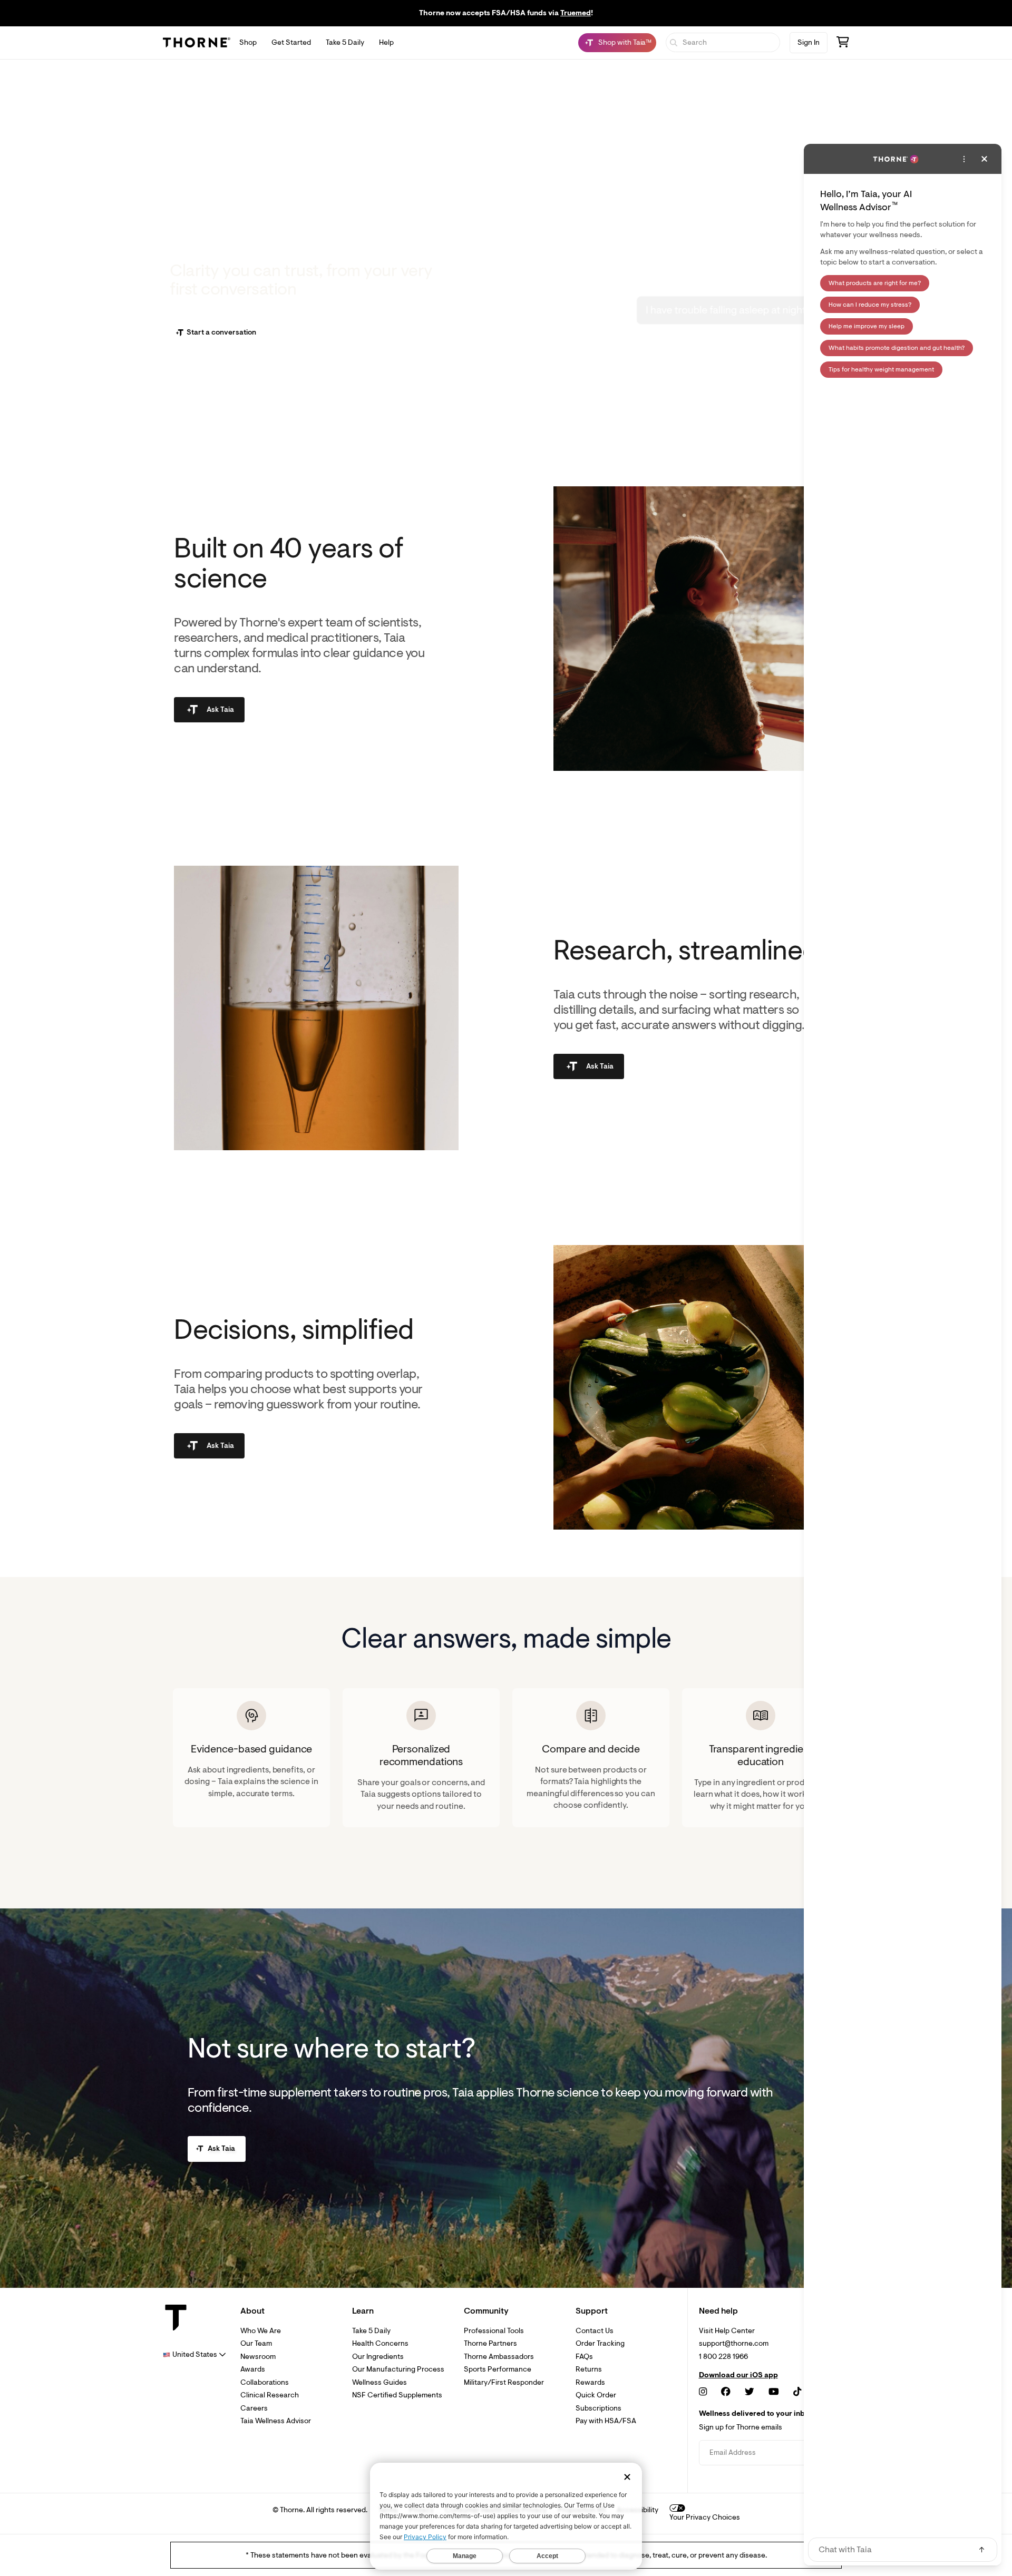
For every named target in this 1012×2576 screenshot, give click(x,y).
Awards (253, 2369)
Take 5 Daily (345, 42)
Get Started (291, 42)
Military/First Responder (504, 2382)
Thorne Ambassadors (499, 2357)
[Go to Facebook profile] (726, 2392)
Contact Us (595, 2331)
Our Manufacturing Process (398, 2369)
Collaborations (265, 2382)
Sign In (809, 42)
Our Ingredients (378, 2357)
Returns (589, 2369)
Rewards (590, 2382)
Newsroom (258, 2357)
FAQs (584, 2357)
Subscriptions (599, 2408)
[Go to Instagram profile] (703, 2392)
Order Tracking (600, 2343)
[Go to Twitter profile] (750, 2392)
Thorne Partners (490, 2343)
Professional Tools (494, 2331)
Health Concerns (380, 2343)
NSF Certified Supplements (397, 2395)
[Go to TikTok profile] (797, 2392)
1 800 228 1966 (723, 2357)
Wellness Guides (379, 2382)
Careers (254, 2408)
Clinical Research (270, 2395)
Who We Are (261, 2331)
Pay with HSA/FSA (606, 2421)
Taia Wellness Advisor (276, 2421)
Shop (248, 42)
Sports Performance (498, 2369)
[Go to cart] (843, 43)
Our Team (256, 2343)
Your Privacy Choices (705, 2517)
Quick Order (596, 2395)
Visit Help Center (727, 2331)
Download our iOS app (738, 2375)
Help (386, 42)
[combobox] (194, 2354)
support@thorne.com (734, 2343)
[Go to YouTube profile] (774, 2392)
